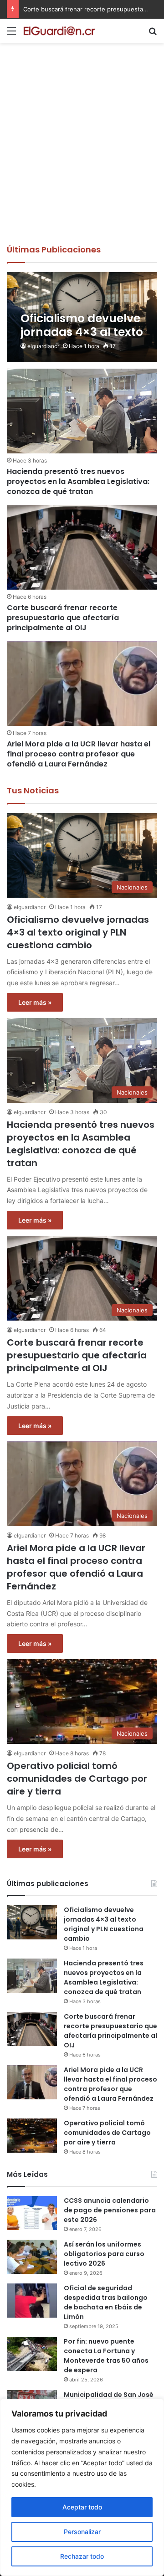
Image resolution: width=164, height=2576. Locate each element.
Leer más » (35, 1002)
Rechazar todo (82, 2556)
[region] (82, 2487)
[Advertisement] (82, 157)
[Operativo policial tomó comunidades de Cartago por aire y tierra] (32, 2136)
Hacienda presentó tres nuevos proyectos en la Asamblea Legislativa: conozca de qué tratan (78, 482)
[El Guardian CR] (59, 31)
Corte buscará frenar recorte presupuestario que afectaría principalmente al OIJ (63, 618)
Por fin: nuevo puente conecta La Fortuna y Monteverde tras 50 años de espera (106, 2356)
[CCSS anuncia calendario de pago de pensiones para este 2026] (32, 2213)
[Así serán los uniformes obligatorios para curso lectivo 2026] (32, 2257)
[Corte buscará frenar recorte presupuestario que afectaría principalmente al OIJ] (82, 547)
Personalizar (82, 2532)
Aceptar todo (82, 2507)
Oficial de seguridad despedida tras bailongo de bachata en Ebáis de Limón (106, 2302)
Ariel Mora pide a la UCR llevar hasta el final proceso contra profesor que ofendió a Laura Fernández (79, 754)
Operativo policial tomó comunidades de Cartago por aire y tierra (77, 1779)
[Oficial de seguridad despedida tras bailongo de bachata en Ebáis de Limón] (32, 2301)
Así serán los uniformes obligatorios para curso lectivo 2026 (104, 2254)
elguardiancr (43, 346)
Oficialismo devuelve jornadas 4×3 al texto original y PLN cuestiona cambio (78, 932)
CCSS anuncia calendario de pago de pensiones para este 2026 (110, 2210)
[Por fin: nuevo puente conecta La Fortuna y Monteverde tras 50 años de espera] (32, 2354)
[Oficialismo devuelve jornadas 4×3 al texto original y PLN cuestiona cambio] (82, 317)
